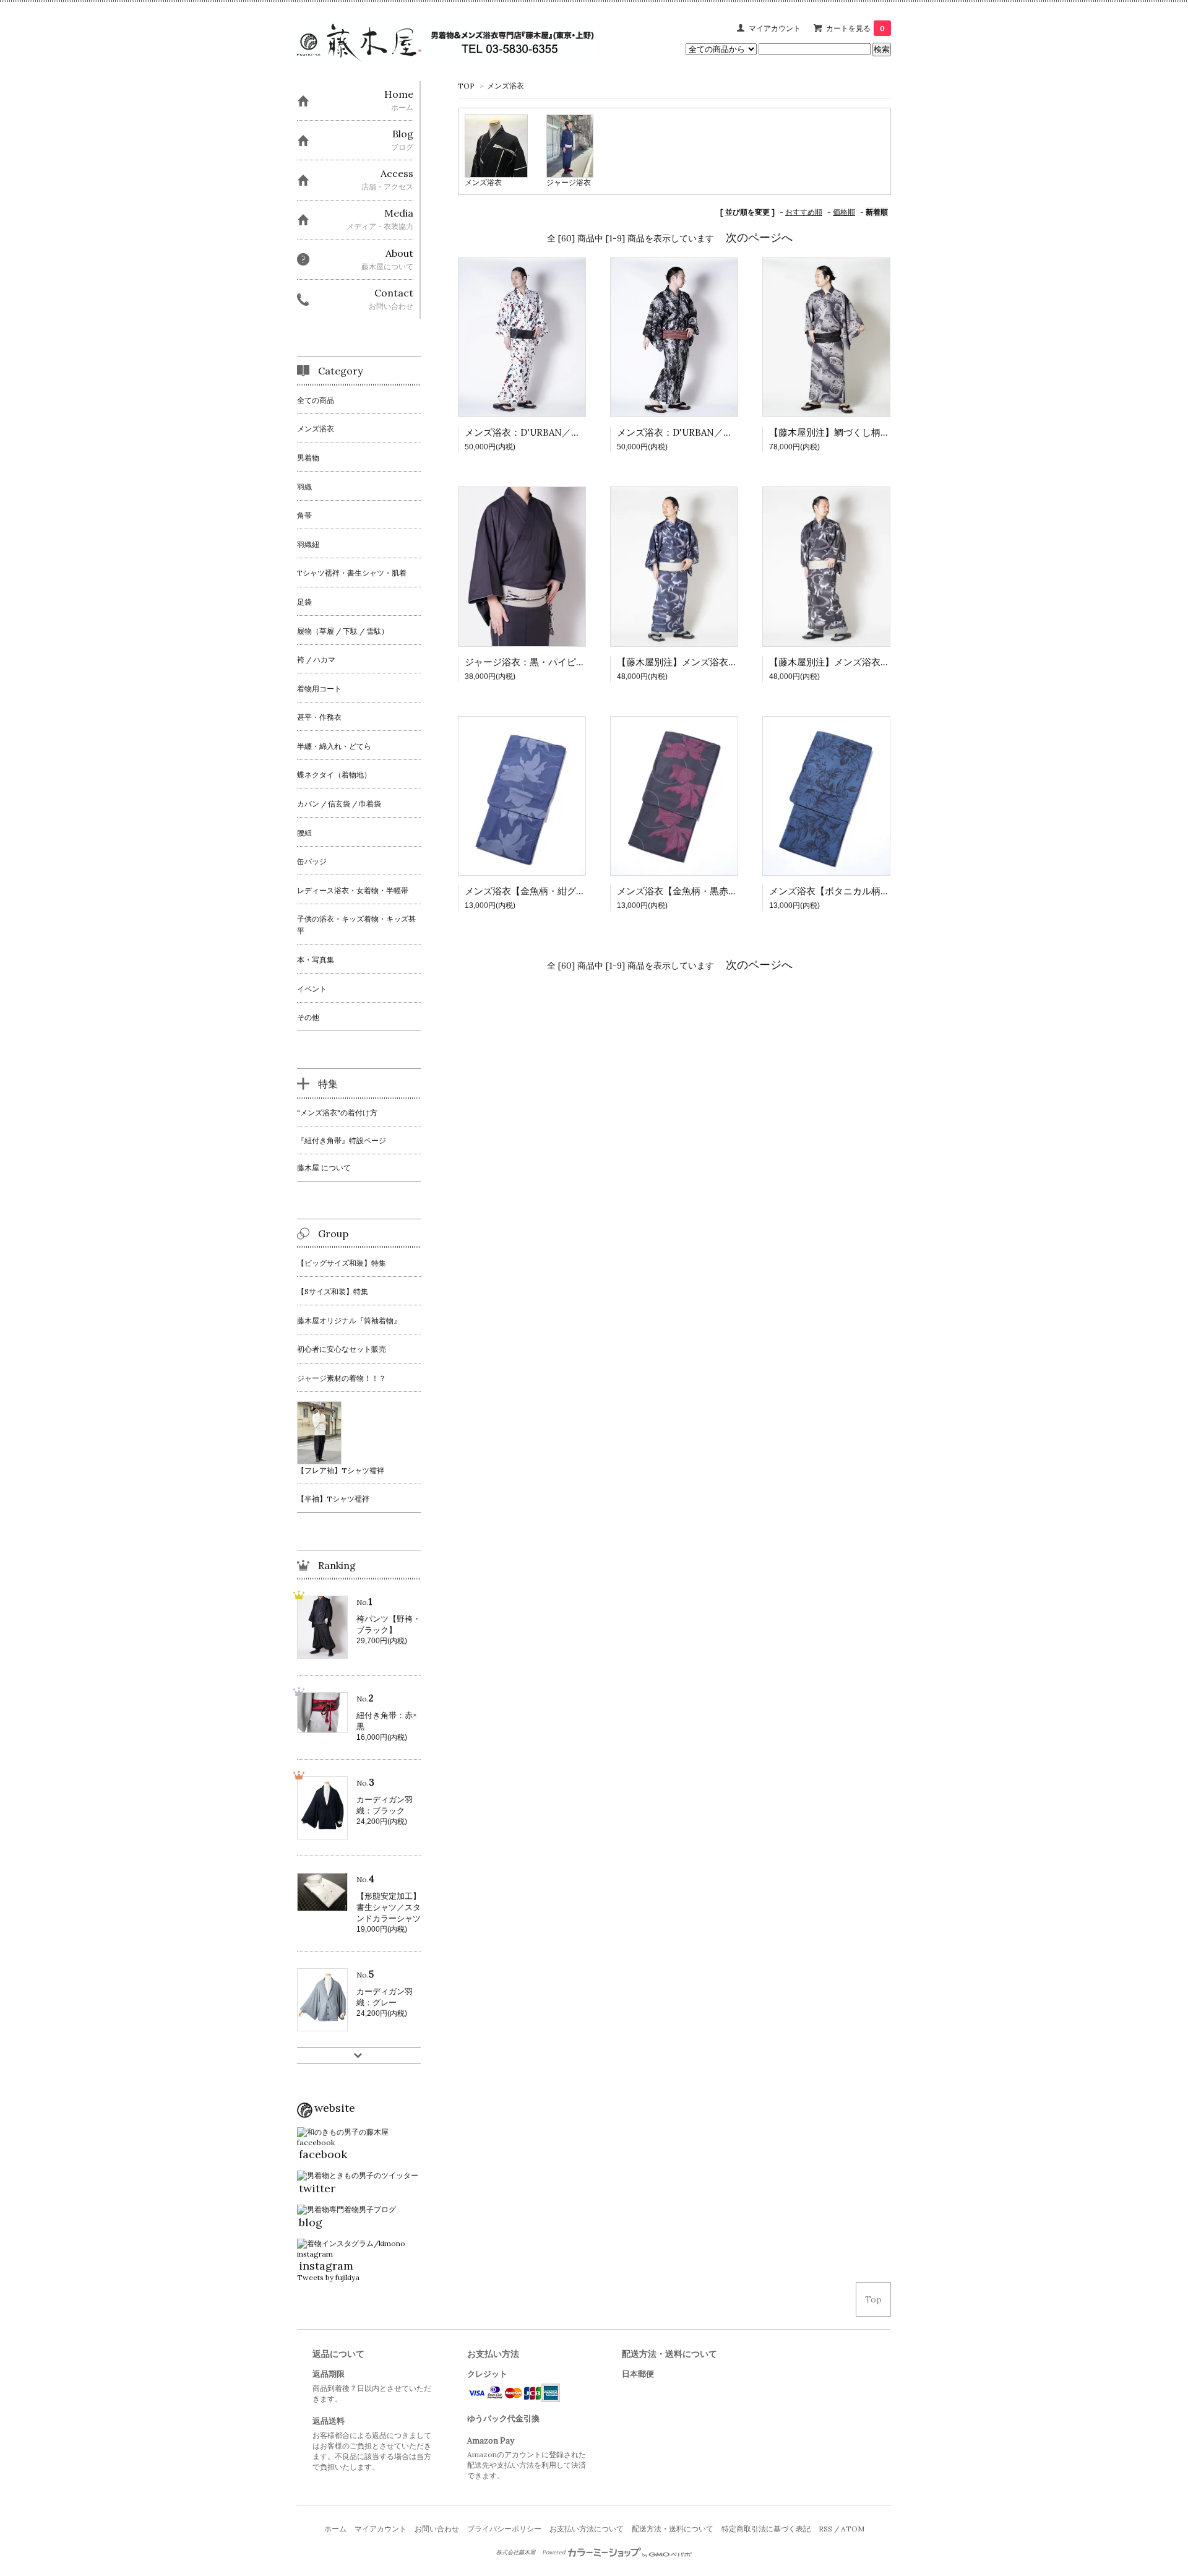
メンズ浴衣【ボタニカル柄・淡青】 (843, 891)
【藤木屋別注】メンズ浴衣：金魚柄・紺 (700, 662)
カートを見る (855, 28)
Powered (554, 2552)
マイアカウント (775, 28)
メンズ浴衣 (506, 86)
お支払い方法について (587, 2529)
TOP (466, 86)
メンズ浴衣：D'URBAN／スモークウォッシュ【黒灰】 (730, 432)
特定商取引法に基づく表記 (766, 2529)
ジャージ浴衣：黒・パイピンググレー (544, 662)
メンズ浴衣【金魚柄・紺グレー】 (534, 891)
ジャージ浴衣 (569, 182)
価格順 (844, 212)
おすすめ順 (804, 212)
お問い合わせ (437, 2529)
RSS (825, 2529)
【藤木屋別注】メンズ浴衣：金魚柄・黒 (853, 662)
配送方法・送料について (673, 2529)
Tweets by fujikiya (328, 2277)
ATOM (853, 2529)
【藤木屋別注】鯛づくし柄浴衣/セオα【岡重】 (867, 432)
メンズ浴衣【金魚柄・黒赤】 (677, 891)
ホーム (335, 2529)
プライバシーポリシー (504, 2529)
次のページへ (759, 237)
